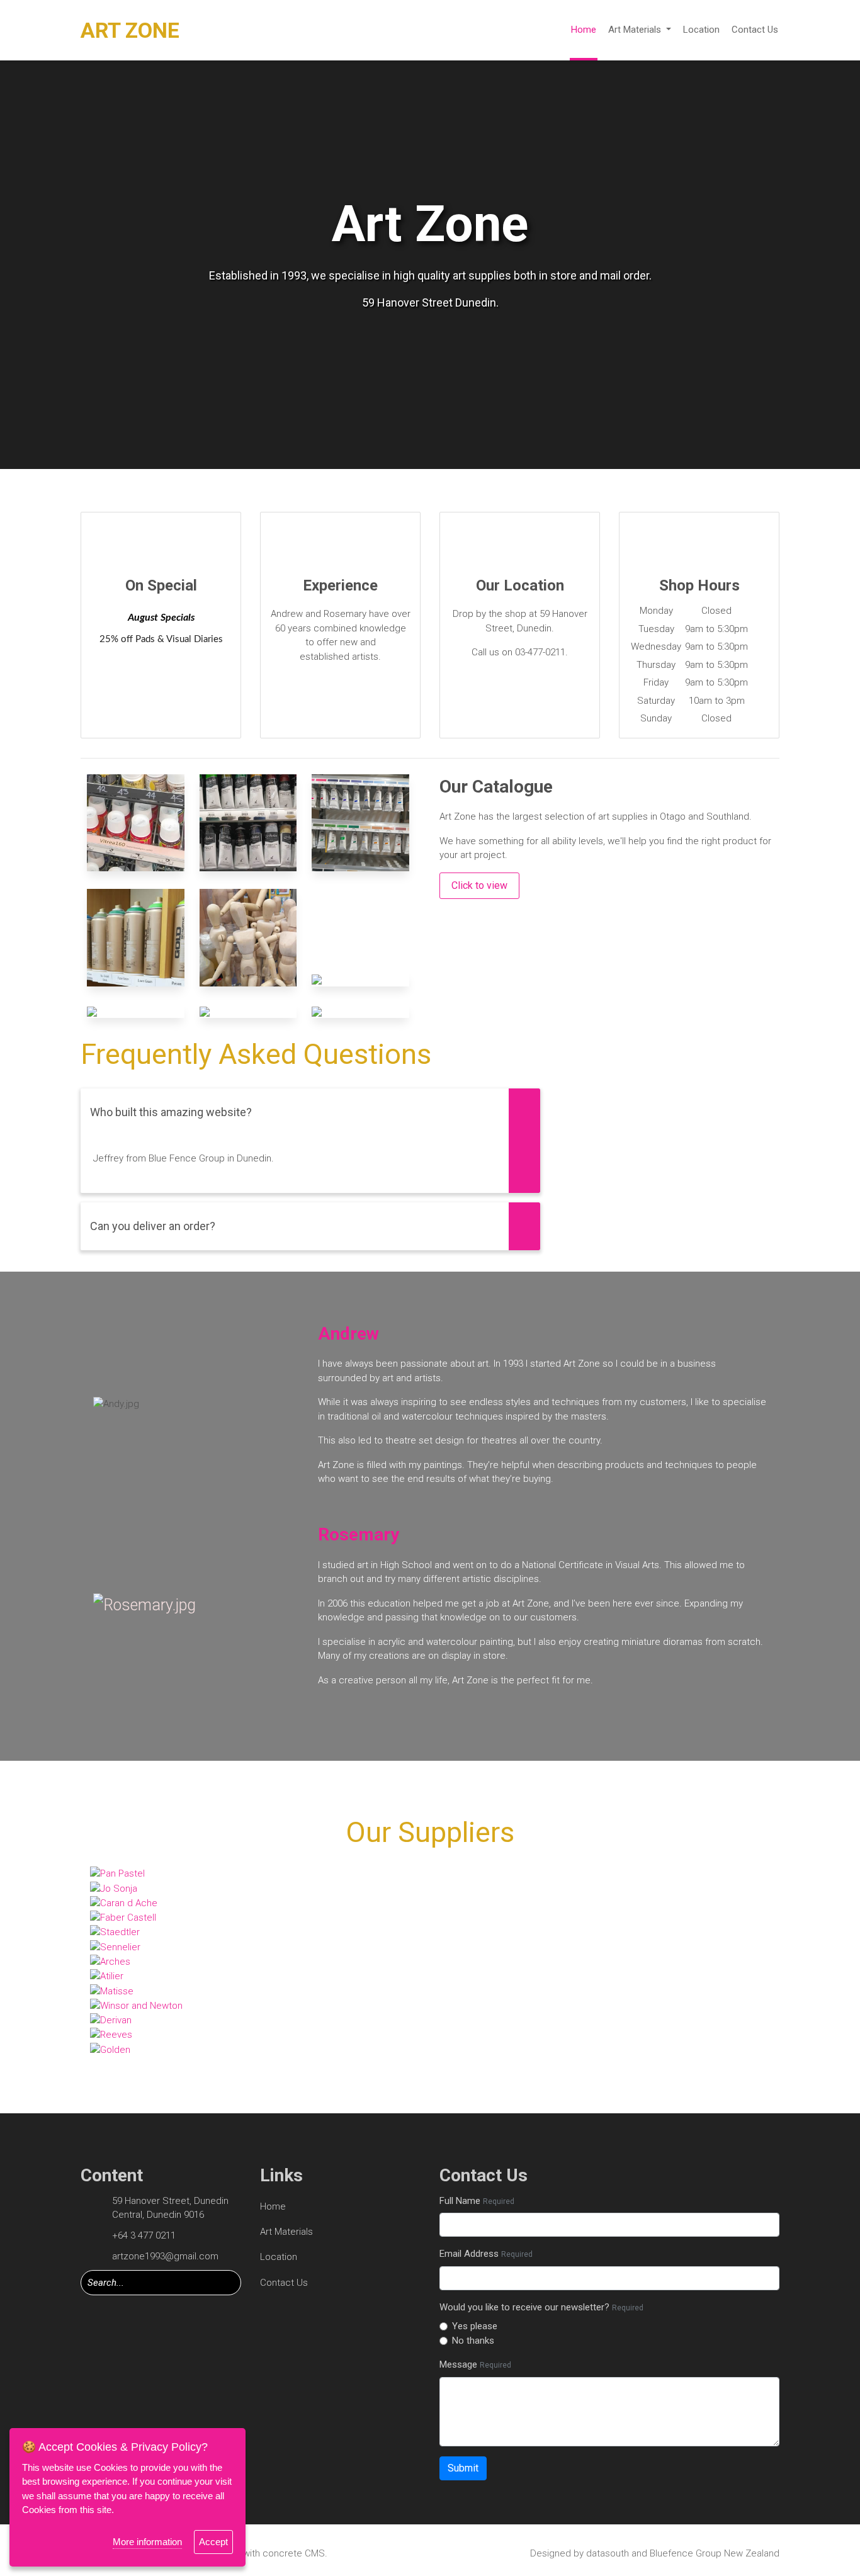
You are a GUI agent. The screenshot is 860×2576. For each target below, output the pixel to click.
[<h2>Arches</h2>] (430, 1961)
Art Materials (636, 30)
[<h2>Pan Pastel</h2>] (430, 1874)
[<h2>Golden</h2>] (430, 2049)
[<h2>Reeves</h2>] (430, 2035)
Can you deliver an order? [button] (153, 1226)
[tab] (310, 1112)
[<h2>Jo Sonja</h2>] (430, 1888)
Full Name (477, 2201)
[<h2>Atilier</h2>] (430, 1976)
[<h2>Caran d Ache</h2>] (430, 1903)
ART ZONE (130, 30)
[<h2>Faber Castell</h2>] (430, 1917)
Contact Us (755, 30)
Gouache (360, 819)
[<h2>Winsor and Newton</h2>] (430, 2005)
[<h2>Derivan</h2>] (430, 2020)
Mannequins (248, 933)
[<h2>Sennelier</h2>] (430, 1947)
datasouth (608, 2553)
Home (584, 30)
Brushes (360, 986)
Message (475, 2364)
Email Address (486, 2254)
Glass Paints (135, 819)
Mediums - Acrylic (248, 817)
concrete (282, 2553)
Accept (213, 2542)
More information (147, 2542)
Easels (136, 1018)
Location (701, 30)
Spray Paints (135, 933)
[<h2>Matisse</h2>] (430, 1991)
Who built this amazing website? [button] (171, 1112)
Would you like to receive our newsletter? (541, 2307)
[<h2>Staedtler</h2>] (430, 1932)
